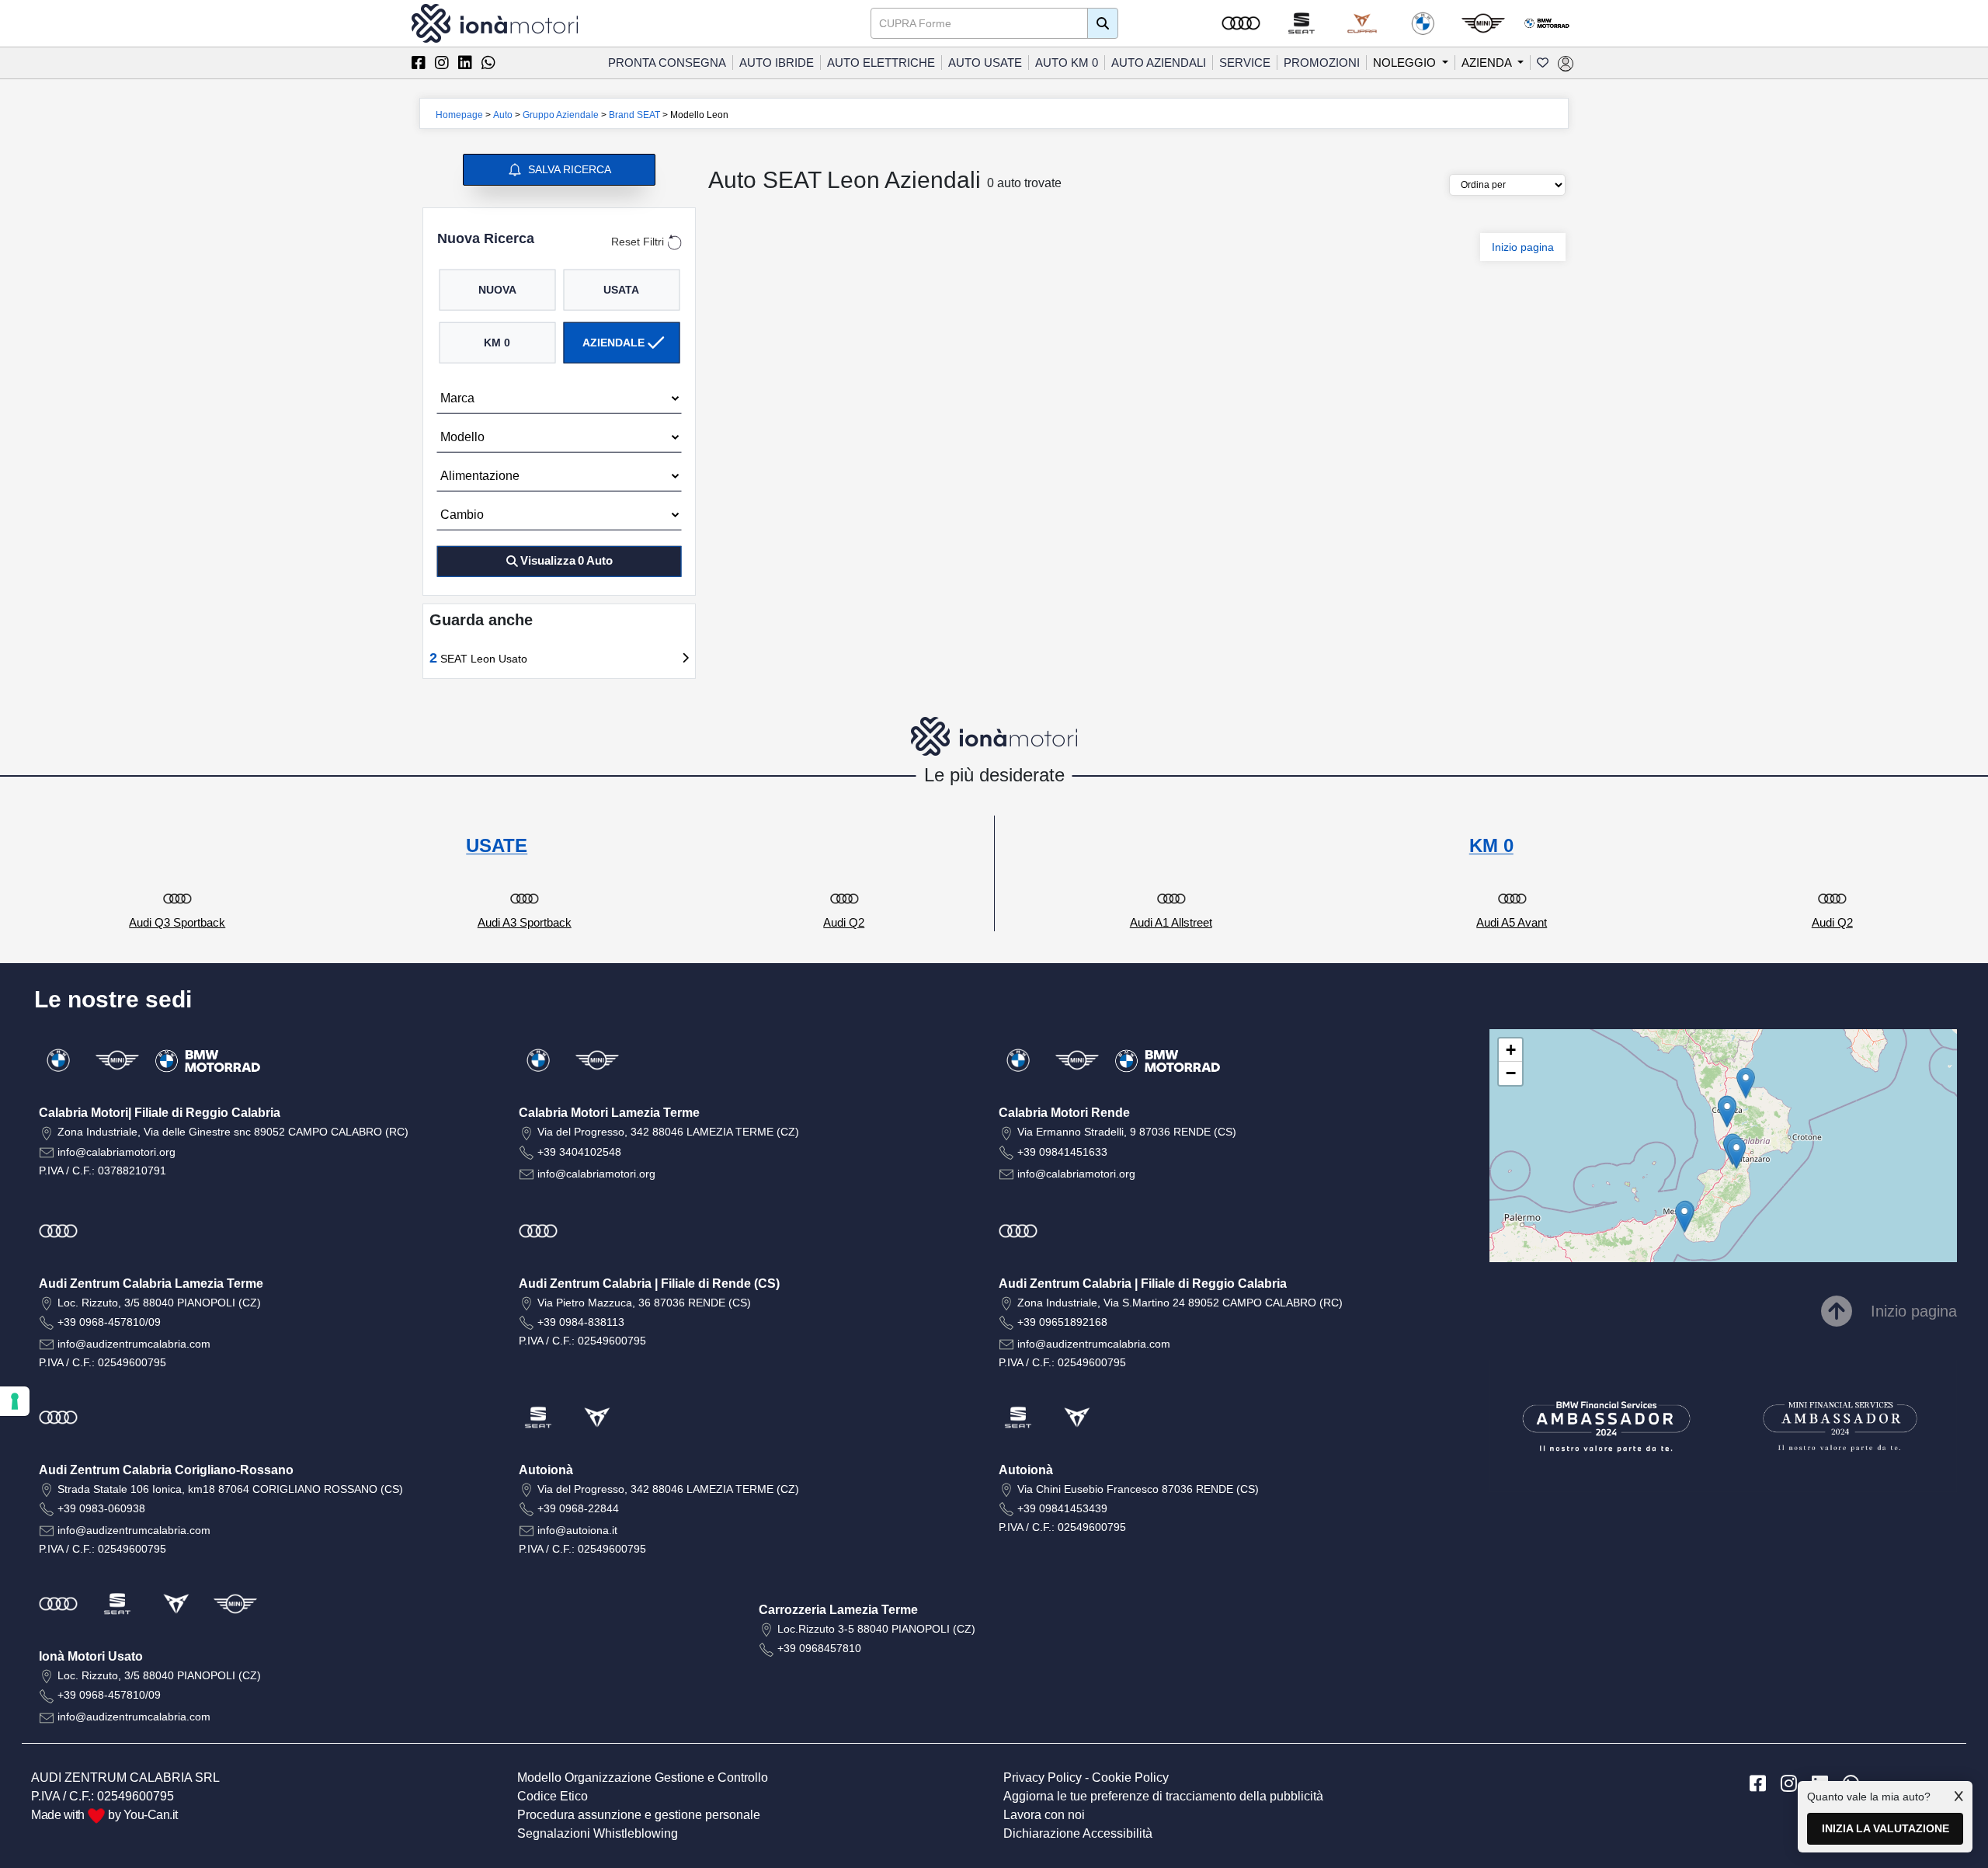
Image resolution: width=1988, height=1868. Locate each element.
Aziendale (613, 342)
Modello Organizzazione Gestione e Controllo (643, 1778)
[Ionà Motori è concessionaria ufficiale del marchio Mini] (1483, 23)
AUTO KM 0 (1067, 63)
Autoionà (546, 1470)
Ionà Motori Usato (91, 1656)
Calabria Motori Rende (1064, 1113)
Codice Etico (553, 1796)
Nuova (497, 289)
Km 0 (497, 342)
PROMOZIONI (1322, 63)
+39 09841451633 (1062, 1152)
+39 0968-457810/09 (109, 1322)
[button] (1684, 1217)
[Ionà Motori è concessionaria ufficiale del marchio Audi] (1241, 23)
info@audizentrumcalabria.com (134, 1344)
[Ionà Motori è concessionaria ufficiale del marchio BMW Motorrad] (1547, 23)
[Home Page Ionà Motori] (495, 22)
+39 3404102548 (579, 1152)
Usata (621, 289)
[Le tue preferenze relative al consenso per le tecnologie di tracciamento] (15, 1401)
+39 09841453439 (1062, 1508)
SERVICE (1245, 63)
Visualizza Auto (567, 560)
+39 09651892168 (1062, 1322)
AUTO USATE (985, 63)
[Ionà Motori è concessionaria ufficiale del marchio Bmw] (1423, 23)
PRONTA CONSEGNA (667, 63)
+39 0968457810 (819, 1648)
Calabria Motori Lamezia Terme (609, 1113)
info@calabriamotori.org (116, 1152)
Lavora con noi (1044, 1815)
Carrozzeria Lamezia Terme (838, 1610)
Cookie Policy (1130, 1778)
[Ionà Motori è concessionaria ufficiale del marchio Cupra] (1362, 23)
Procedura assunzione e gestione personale (639, 1815)
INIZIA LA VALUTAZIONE (1885, 1828)
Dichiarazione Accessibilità (1078, 1833)
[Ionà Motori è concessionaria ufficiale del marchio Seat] (1302, 23)
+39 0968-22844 (578, 1508)
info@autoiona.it (577, 1530)
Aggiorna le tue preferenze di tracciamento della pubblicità (1163, 1796)
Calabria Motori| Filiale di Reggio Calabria (160, 1113)
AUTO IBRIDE (777, 63)
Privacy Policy (1043, 1778)
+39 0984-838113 (581, 1322)
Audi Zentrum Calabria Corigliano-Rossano (166, 1470)
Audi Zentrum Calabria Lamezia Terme (151, 1284)
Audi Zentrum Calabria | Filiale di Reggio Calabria (1143, 1284)
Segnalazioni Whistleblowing (598, 1833)
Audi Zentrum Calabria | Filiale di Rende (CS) (649, 1284)
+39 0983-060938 (101, 1508)
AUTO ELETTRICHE (881, 63)
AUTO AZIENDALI (1159, 63)
